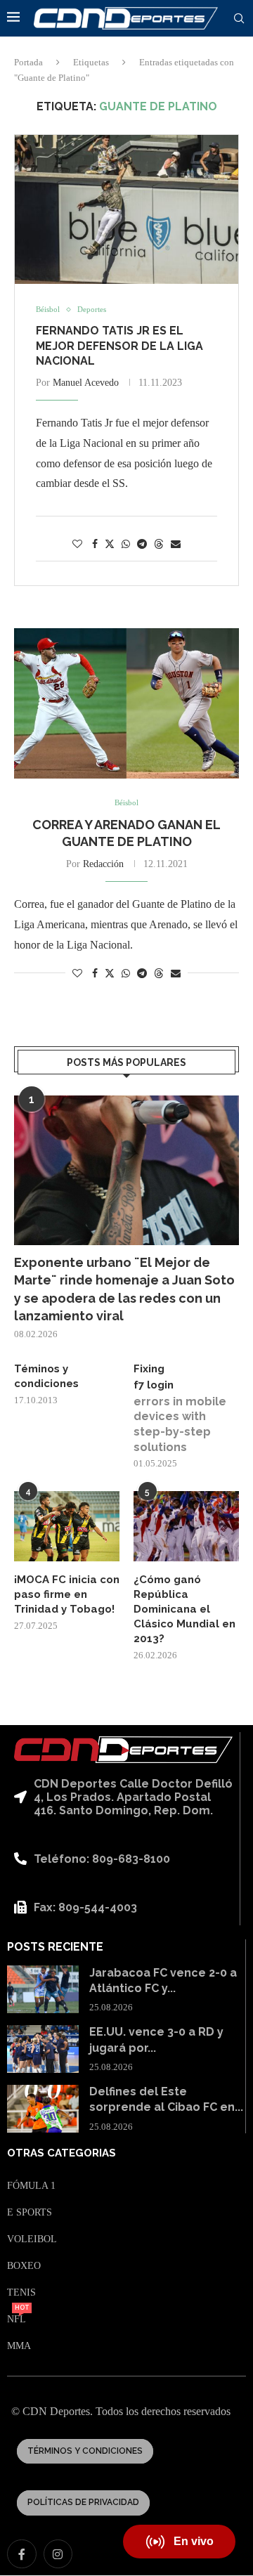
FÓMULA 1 (31, 2186)
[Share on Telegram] (142, 545)
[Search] (239, 19)
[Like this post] (77, 545)
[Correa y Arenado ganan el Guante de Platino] (126, 703)
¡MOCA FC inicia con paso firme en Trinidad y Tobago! (67, 1594)
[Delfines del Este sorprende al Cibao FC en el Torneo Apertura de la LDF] (43, 2109)
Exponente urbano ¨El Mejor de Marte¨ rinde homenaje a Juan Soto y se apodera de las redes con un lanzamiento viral (124, 1289)
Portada (28, 62)
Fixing (149, 1369)
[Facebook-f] (22, 2554)
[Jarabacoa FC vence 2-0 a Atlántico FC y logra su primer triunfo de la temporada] (43, 1989)
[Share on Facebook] (95, 545)
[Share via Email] (176, 545)
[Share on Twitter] (110, 544)
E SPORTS (30, 2213)
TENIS (21, 2293)
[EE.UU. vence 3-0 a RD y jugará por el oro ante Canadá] (43, 2049)
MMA (19, 2346)
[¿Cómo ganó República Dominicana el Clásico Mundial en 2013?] (186, 1526)
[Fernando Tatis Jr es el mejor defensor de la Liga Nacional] (126, 209)
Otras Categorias (61, 2153)
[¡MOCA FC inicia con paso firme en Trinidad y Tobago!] (67, 1526)
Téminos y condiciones (46, 1376)
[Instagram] (58, 2554)
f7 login (154, 1385)
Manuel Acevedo (86, 383)
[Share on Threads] (159, 544)
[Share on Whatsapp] (126, 545)
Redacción (103, 864)
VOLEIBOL (32, 2239)
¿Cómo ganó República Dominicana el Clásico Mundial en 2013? (184, 1609)
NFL (17, 2320)
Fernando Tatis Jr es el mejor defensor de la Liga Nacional (119, 346)
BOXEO (24, 2266)
